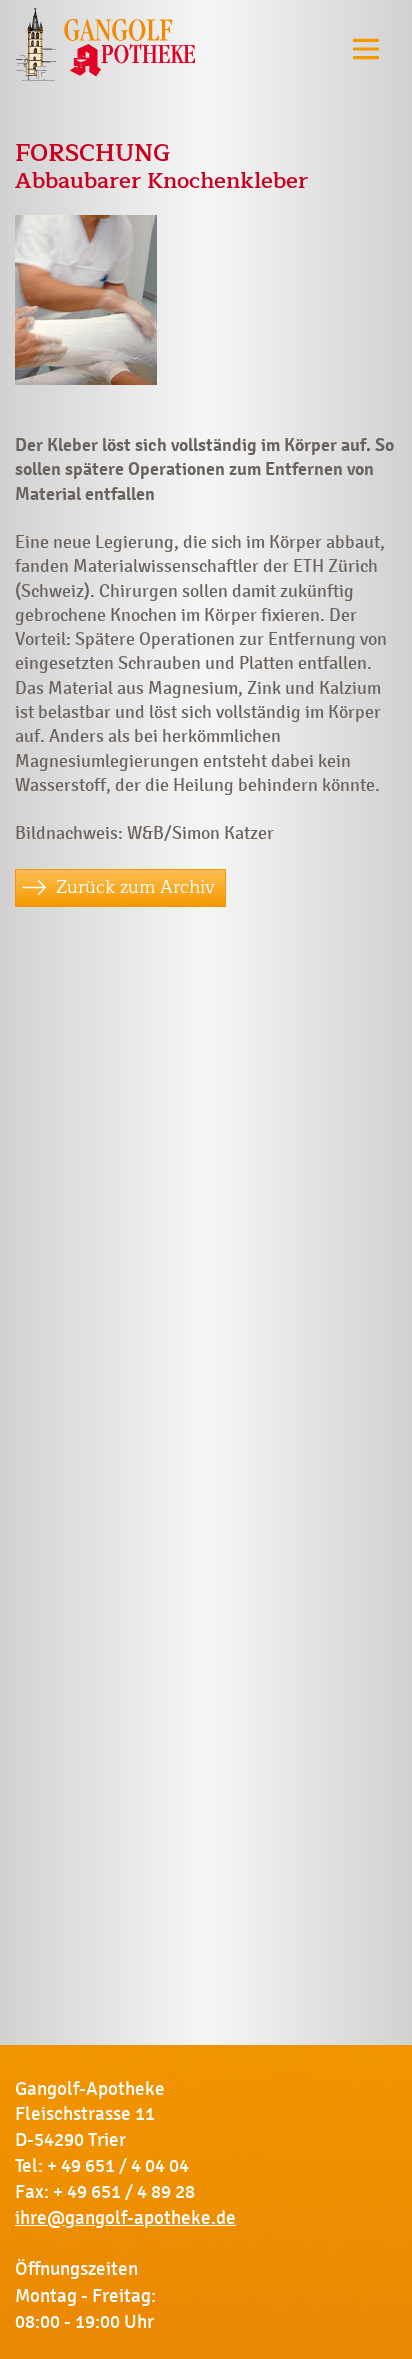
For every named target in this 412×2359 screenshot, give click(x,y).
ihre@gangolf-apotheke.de (125, 2218)
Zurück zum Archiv (135, 887)
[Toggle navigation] (366, 48)
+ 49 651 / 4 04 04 (118, 2166)
